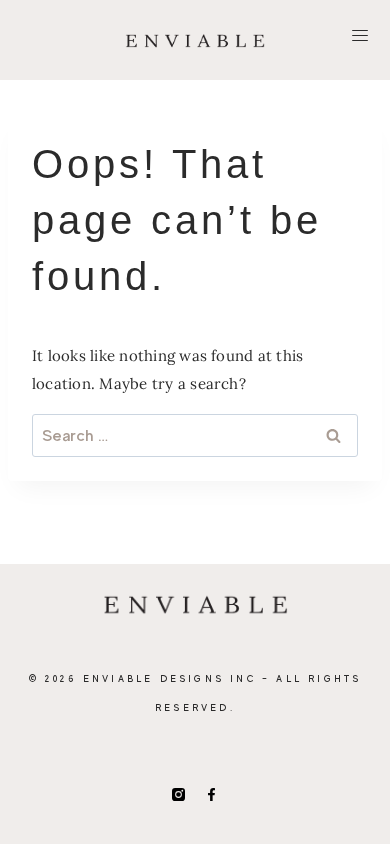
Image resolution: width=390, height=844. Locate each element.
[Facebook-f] (211, 794)
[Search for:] (195, 435)
